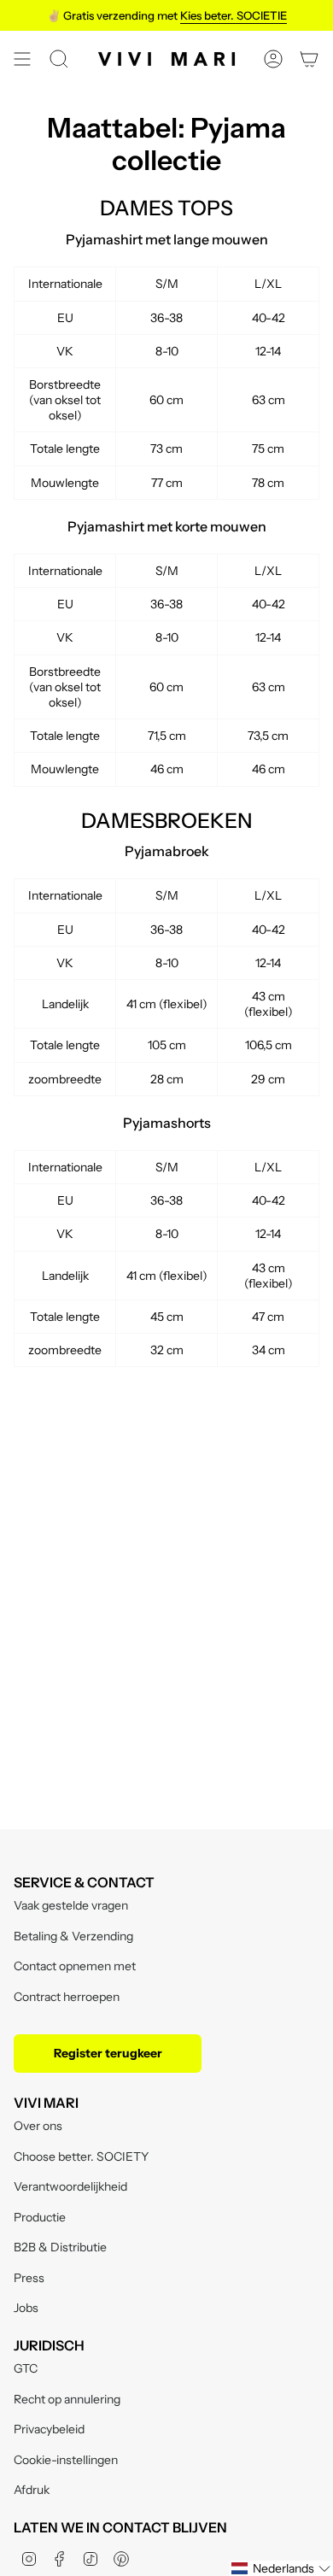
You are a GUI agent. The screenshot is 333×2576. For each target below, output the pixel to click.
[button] (281, 2568)
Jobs (26, 2308)
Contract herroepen (67, 1997)
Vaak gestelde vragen (71, 1905)
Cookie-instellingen (66, 2460)
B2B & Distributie (60, 2247)
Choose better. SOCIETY (81, 2156)
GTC (26, 2368)
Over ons (38, 2126)
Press (29, 2278)
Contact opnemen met (75, 1966)
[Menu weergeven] (22, 59)
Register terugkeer (108, 2053)
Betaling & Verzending (73, 1936)
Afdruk (32, 2490)
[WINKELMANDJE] (309, 59)
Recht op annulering (67, 2399)
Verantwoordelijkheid (70, 2186)
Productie (40, 2217)
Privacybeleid (49, 2429)
